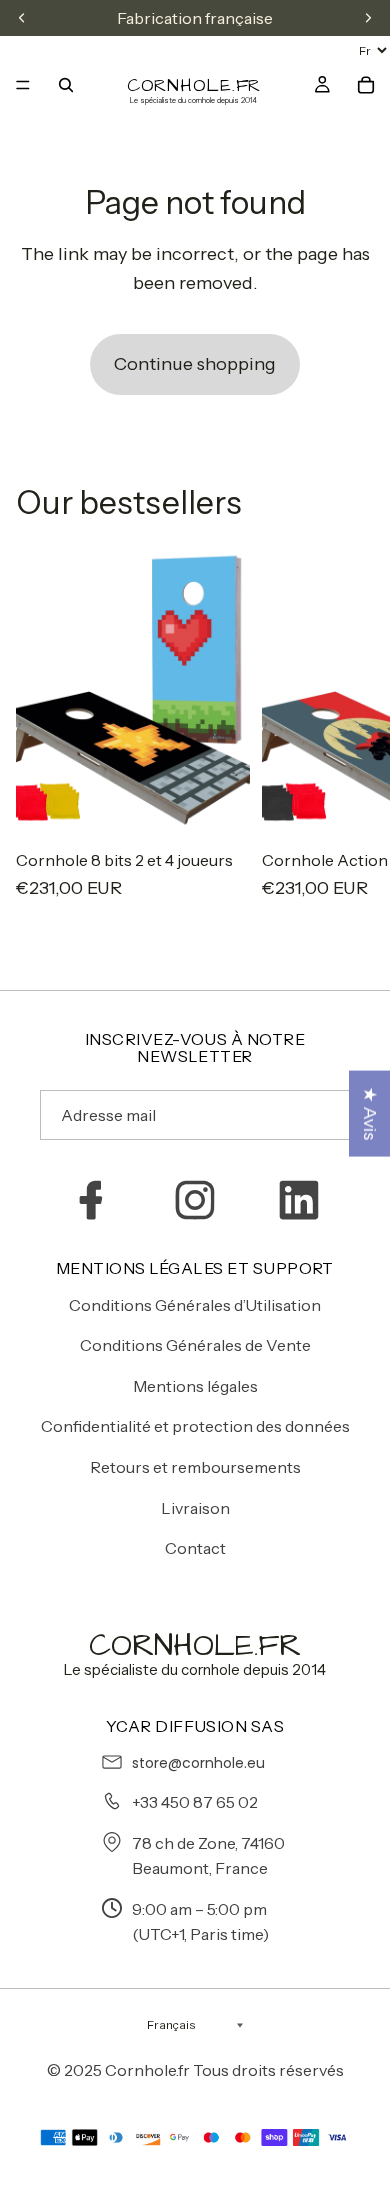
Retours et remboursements (195, 1467)
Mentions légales (195, 1386)
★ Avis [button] (370, 1113)
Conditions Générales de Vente (195, 1345)
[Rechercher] (66, 85)
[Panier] (366, 85)
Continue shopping (195, 364)
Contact (195, 1548)
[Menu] (23, 85)
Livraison (195, 1508)
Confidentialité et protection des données (195, 1426)
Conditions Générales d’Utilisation (195, 1305)
